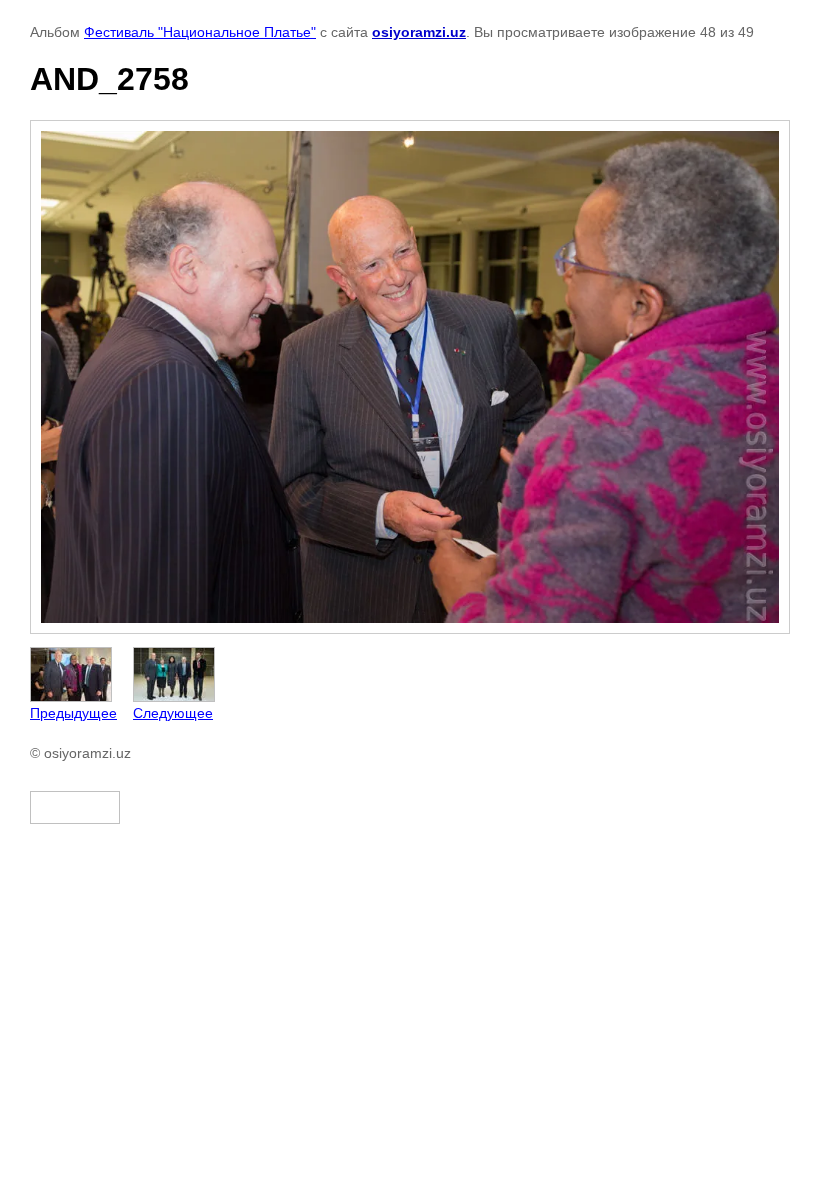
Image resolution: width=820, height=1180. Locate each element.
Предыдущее (73, 713)
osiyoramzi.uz (419, 32)
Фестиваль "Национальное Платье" (200, 32)
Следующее (173, 713)
